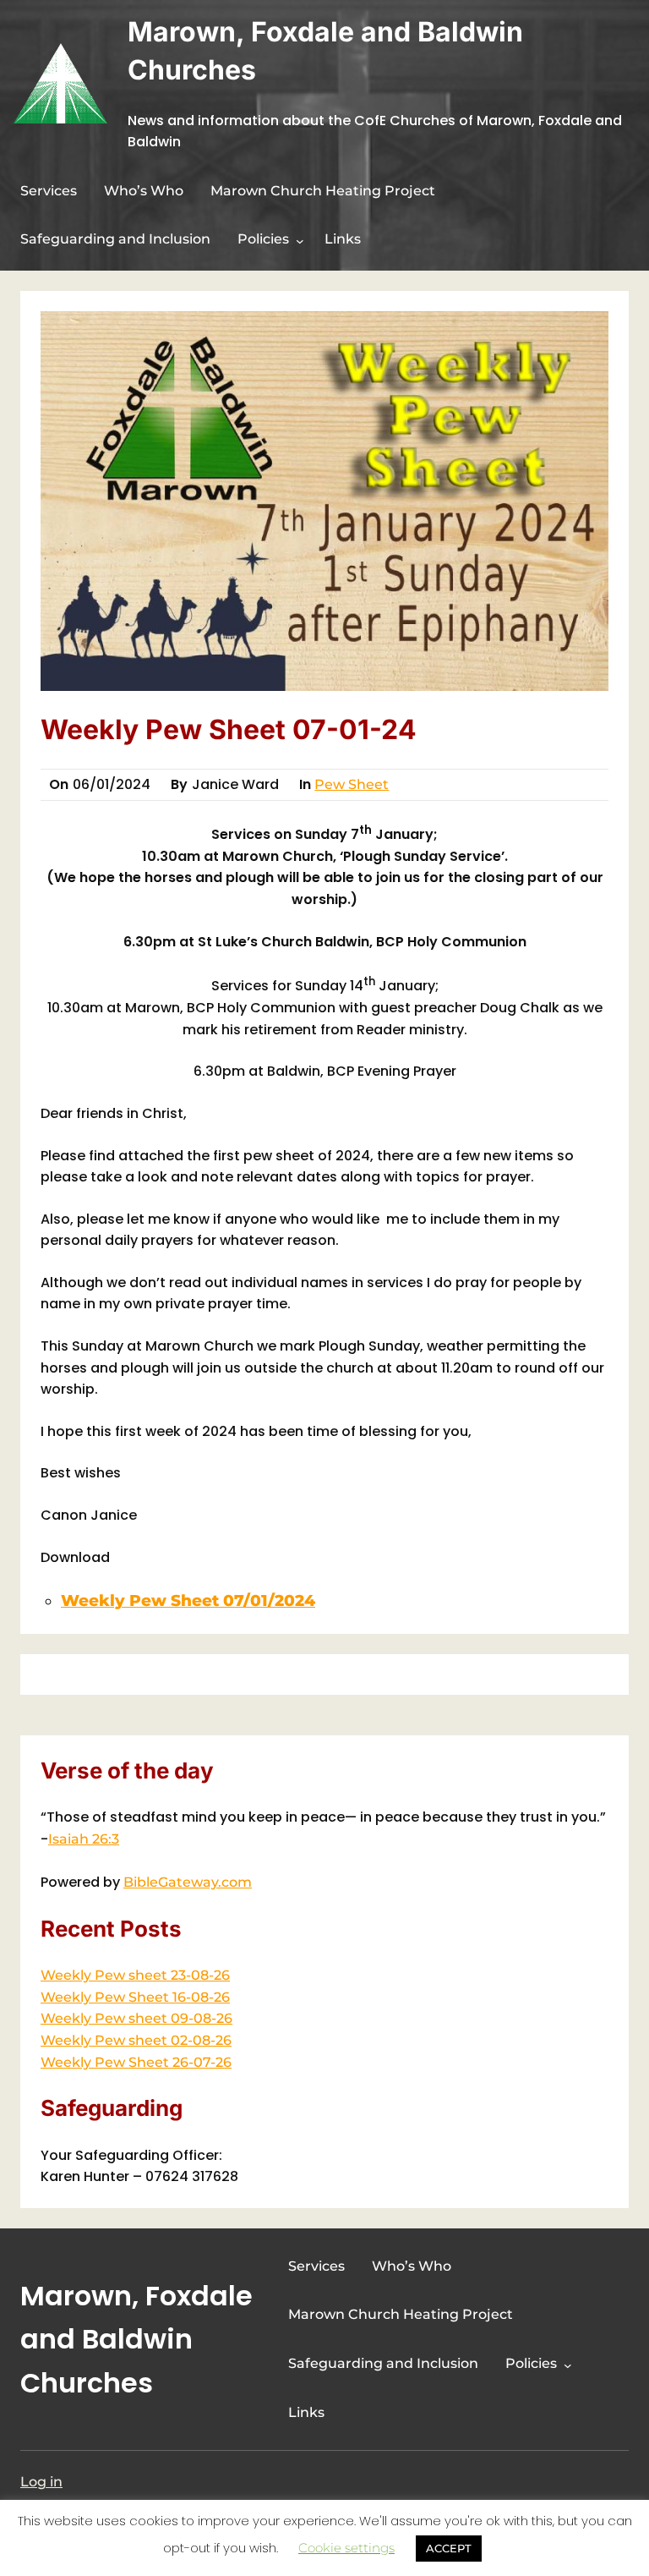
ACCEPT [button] (449, 2548)
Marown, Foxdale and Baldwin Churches (136, 2339)
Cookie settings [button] (346, 2548)
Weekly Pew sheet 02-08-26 (136, 2040)
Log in (41, 2482)
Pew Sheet (352, 784)
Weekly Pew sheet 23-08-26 (135, 1975)
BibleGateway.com (188, 1882)
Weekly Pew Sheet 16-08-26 (135, 1997)
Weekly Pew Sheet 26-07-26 (136, 2062)
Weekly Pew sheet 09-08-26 (136, 2018)
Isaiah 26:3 (84, 1839)
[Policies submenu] (300, 241)
